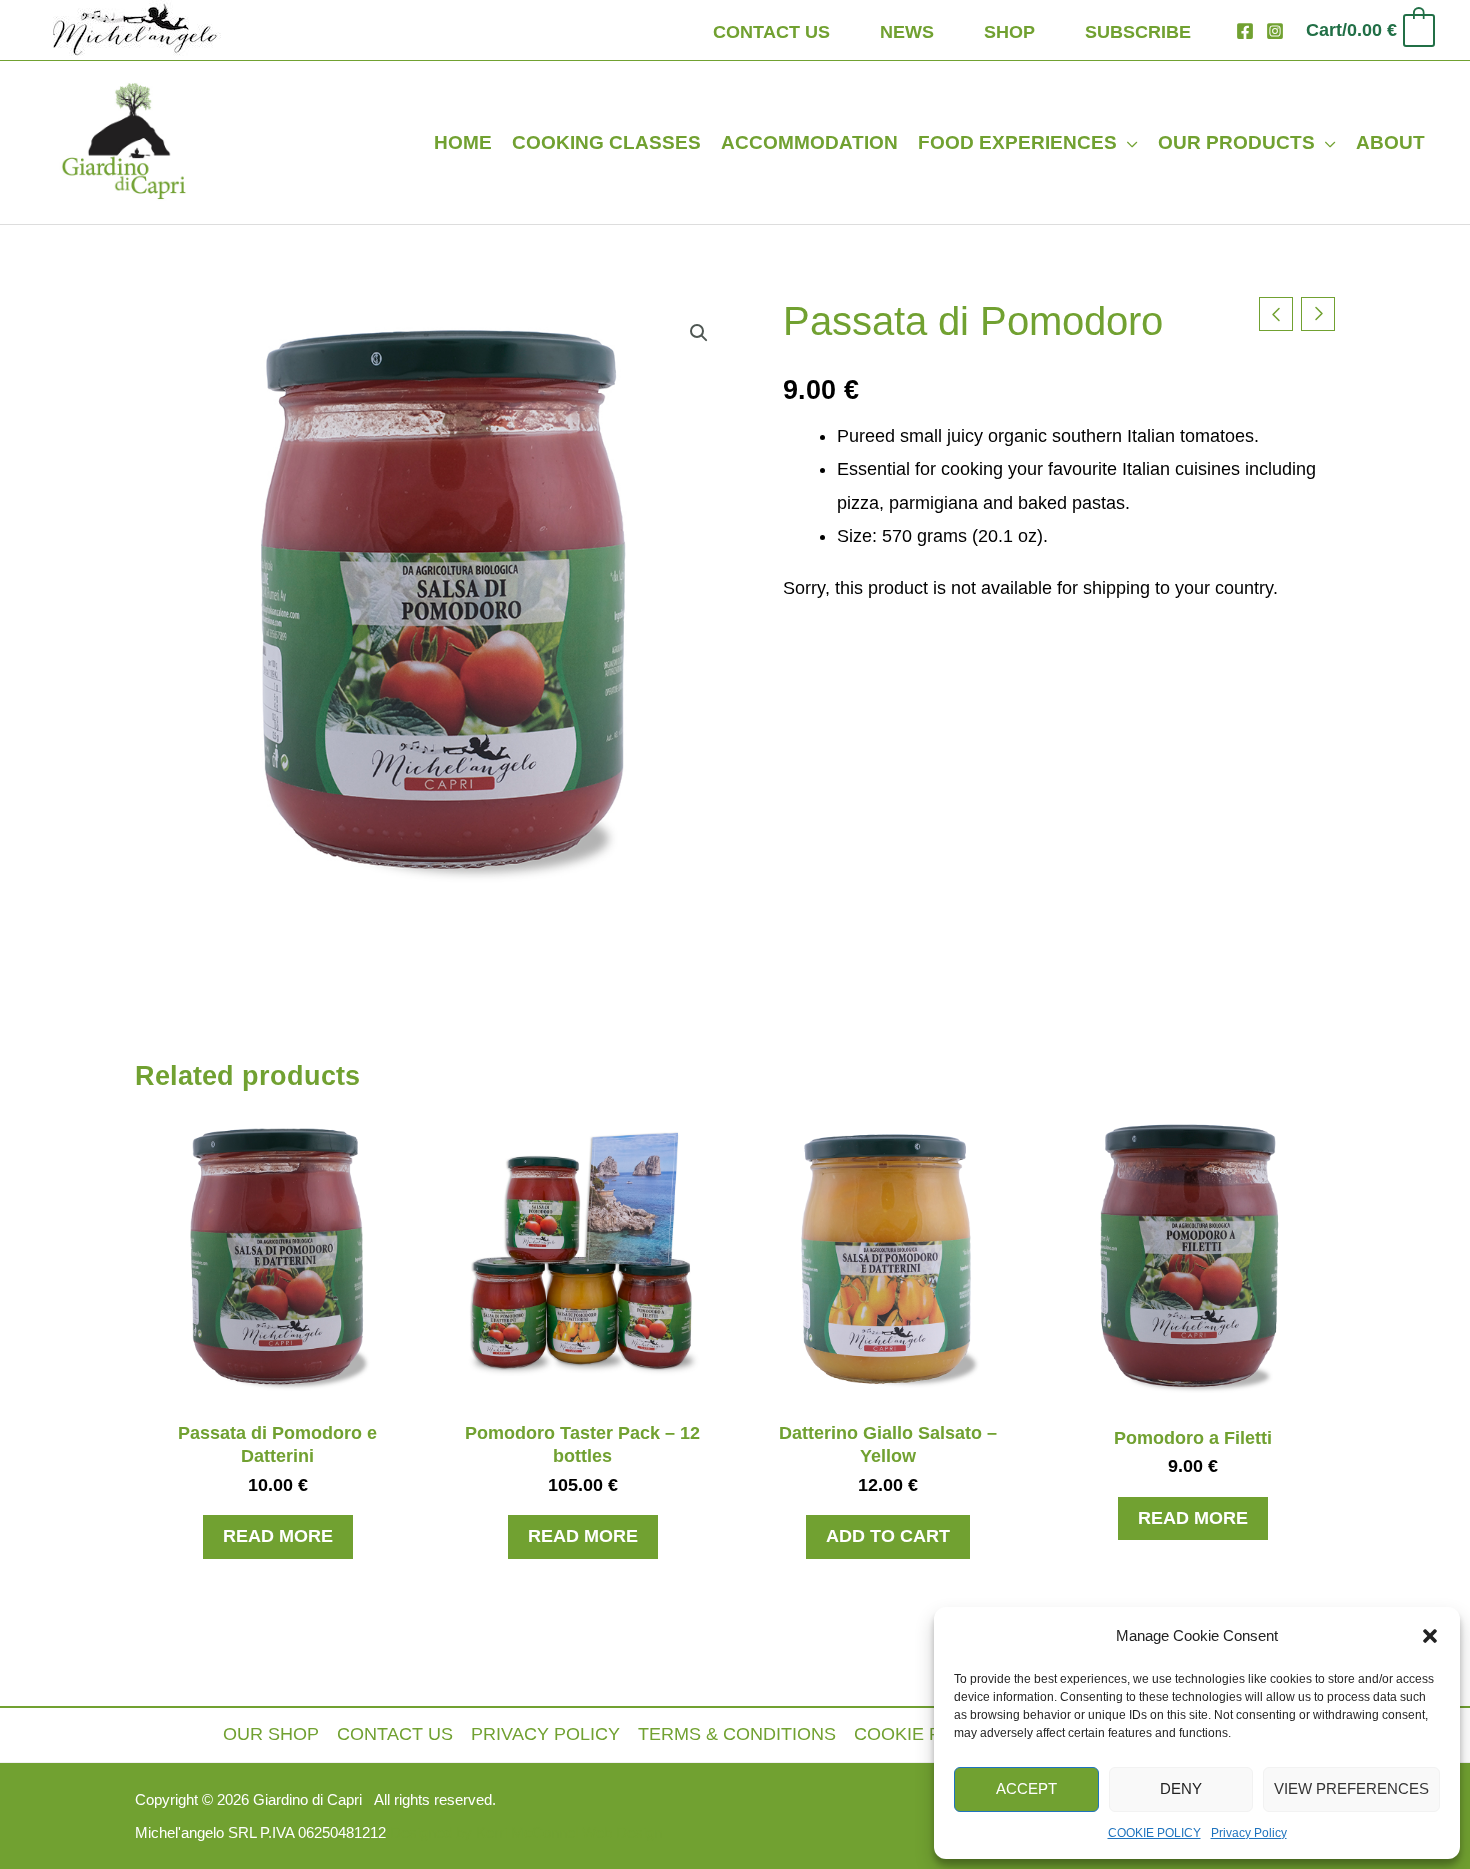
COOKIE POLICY (1154, 1833)
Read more (278, 1536)
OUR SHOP (271, 1734)
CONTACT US (395, 1734)
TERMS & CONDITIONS (737, 1734)
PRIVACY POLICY (545, 1734)
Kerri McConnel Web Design (567, 1833)
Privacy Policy (1249, 1833)
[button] (1430, 1636)
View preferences (1351, 1788)
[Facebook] (1245, 31)
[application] (1127, 142)
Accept (1026, 1788)
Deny (1181, 1788)
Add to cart (888, 1536)
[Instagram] (1275, 31)
